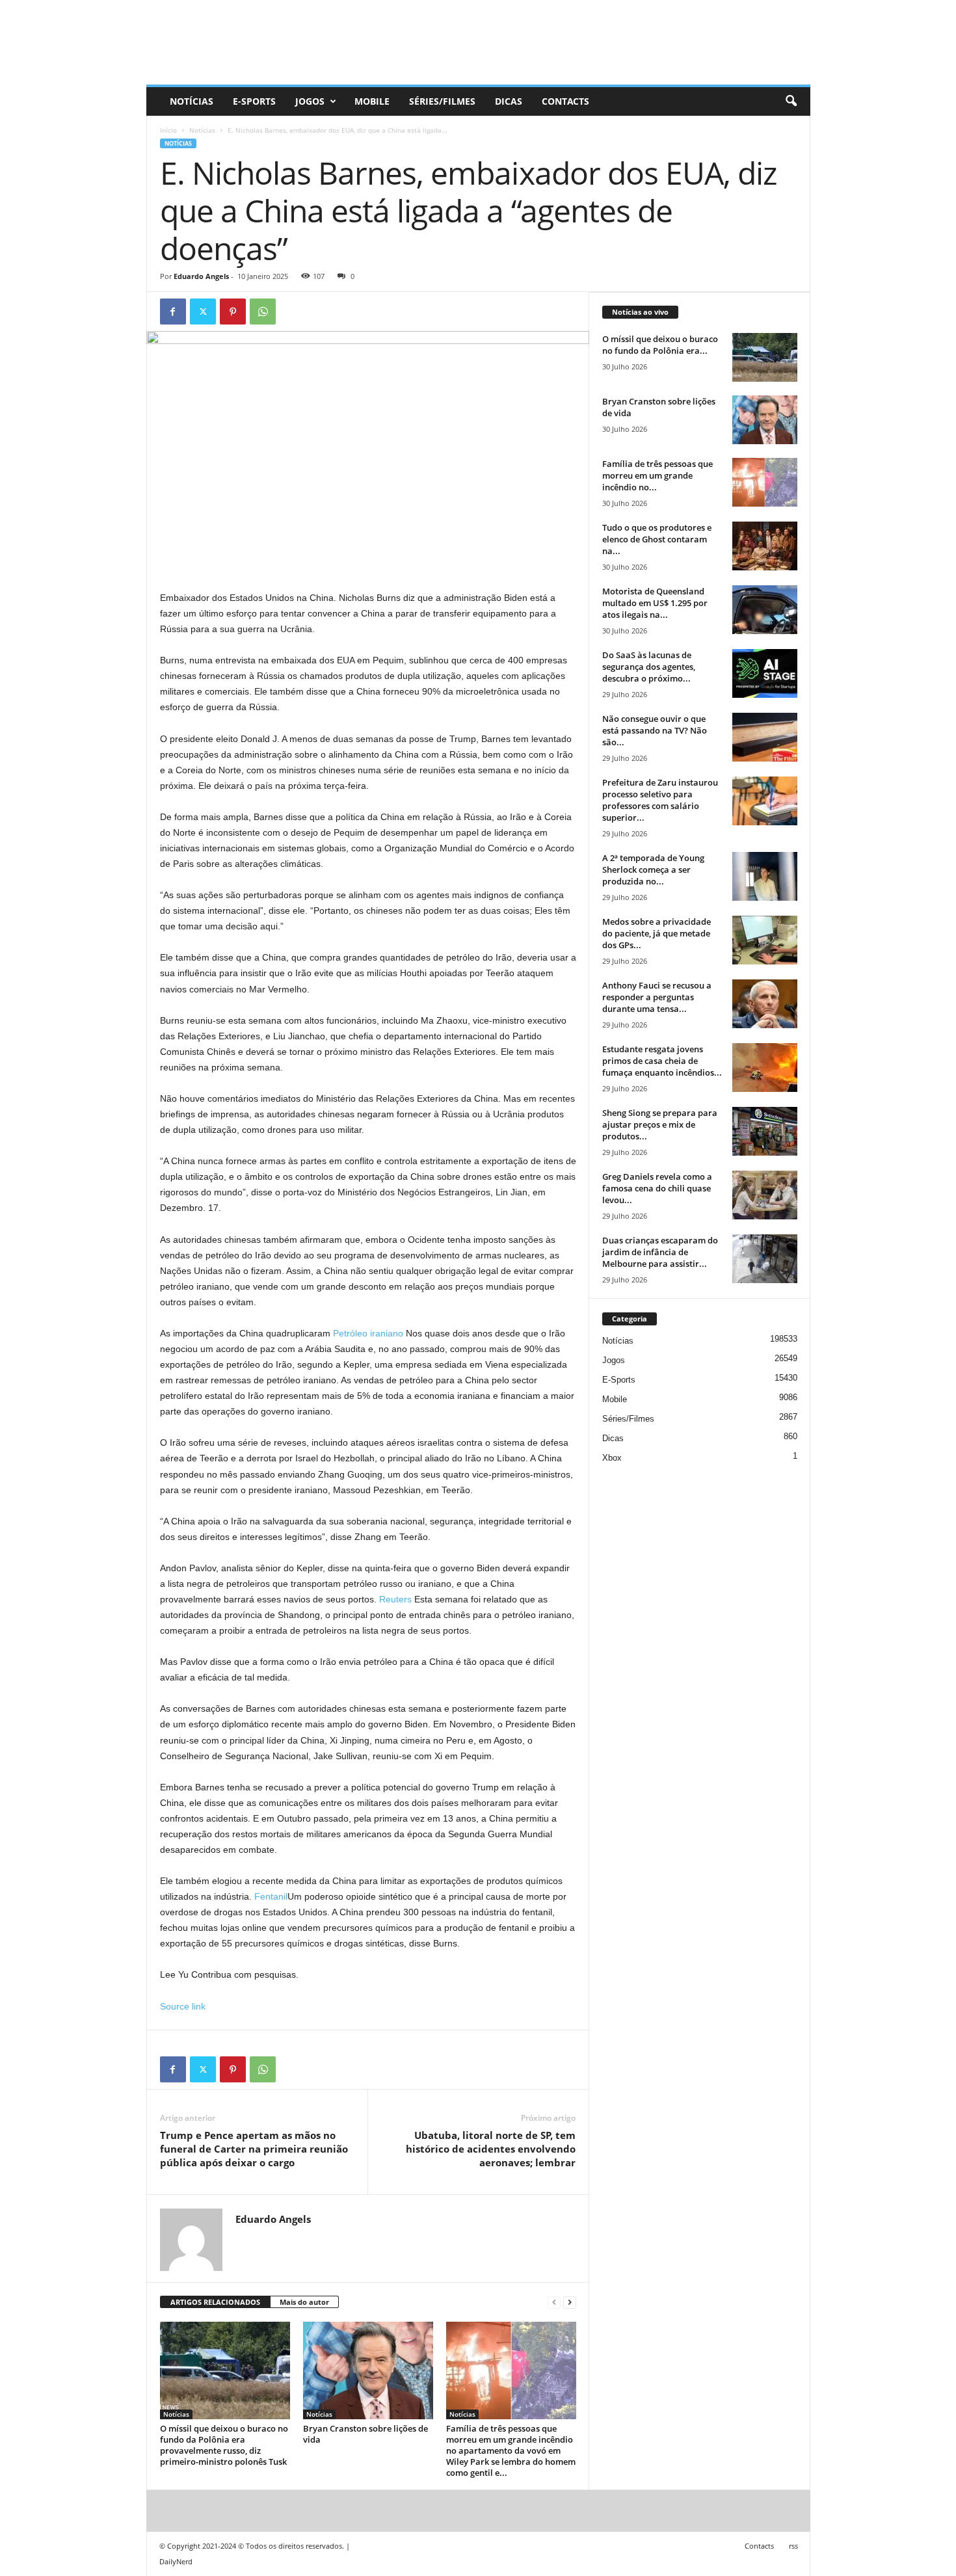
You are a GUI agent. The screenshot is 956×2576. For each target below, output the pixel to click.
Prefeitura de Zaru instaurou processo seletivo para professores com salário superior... (660, 800)
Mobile (372, 101)
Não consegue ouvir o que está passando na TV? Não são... (655, 730)
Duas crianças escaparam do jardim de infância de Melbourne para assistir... (660, 1252)
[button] (791, 101)
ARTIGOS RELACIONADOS (215, 2302)
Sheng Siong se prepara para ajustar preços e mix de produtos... (660, 1124)
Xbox (612, 1458)
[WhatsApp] (263, 312)
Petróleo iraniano (368, 1333)
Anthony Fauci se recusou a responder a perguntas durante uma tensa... (657, 997)
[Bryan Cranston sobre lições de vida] (368, 2370)
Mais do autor (304, 2302)
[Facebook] (173, 312)
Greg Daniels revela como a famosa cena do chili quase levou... (657, 1188)
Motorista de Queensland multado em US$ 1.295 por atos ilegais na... (655, 603)
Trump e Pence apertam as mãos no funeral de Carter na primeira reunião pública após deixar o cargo (254, 2149)
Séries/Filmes (442, 101)
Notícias (192, 101)
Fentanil (271, 1896)
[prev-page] (554, 2303)
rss (793, 2546)
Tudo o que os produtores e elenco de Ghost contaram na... (657, 539)
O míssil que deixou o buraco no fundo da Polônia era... (660, 345)
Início (168, 130)
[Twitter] (203, 312)
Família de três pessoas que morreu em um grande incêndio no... (657, 475)
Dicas (509, 101)
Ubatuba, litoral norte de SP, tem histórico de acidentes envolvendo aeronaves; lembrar (491, 2149)
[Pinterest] (233, 312)
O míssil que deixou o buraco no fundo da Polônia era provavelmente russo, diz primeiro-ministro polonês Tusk (224, 2445)
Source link (183, 2006)
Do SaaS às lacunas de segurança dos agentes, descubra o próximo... (649, 667)
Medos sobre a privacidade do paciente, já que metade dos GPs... (657, 933)
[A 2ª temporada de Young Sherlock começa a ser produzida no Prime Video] (765, 876)
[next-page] (570, 2303)
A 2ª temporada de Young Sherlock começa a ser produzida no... (653, 870)
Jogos (310, 101)
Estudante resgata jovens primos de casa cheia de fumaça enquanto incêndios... (662, 1061)
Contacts (565, 101)
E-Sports (254, 101)
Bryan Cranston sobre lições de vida (365, 2434)
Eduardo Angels (201, 276)
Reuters (395, 1599)
